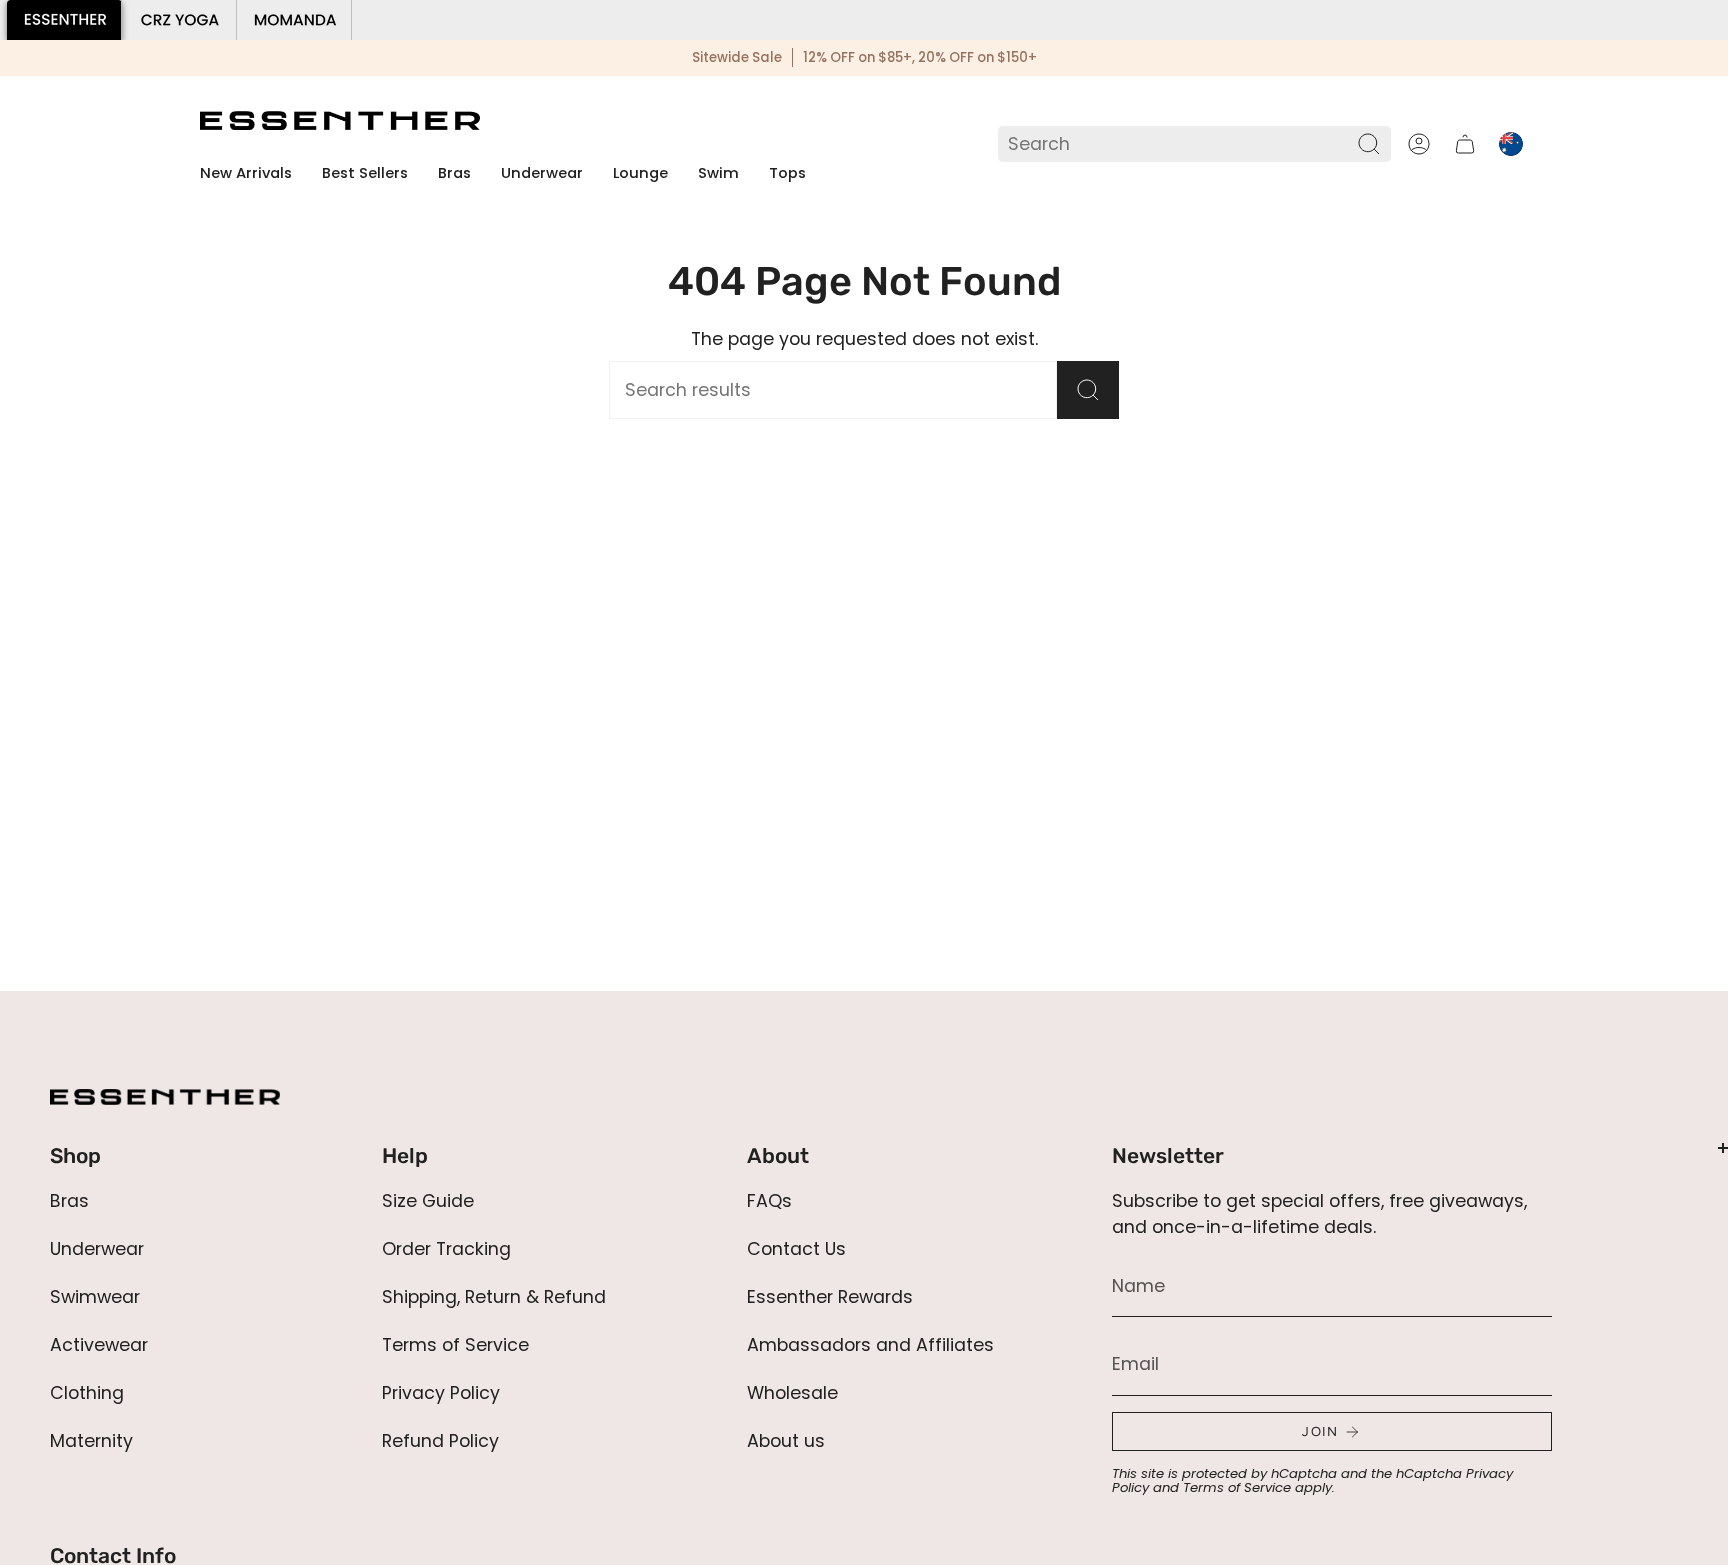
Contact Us (796, 1249)
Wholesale (792, 1393)
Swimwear (95, 1297)
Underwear (97, 1249)
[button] (454, 174)
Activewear (99, 1345)
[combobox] (1179, 144)
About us (786, 1441)
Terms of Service (455, 1345)
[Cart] (1465, 144)
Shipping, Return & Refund (494, 1297)
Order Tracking (446, 1249)
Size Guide (428, 1201)
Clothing (87, 1393)
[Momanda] (294, 20)
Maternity (91, 1441)
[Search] (1370, 144)
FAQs (769, 1201)
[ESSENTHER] (64, 20)
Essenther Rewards (830, 1297)
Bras (69, 1201)
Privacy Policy (441, 1393)
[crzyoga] (179, 20)
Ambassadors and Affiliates (870, 1345)
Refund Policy (440, 1441)
